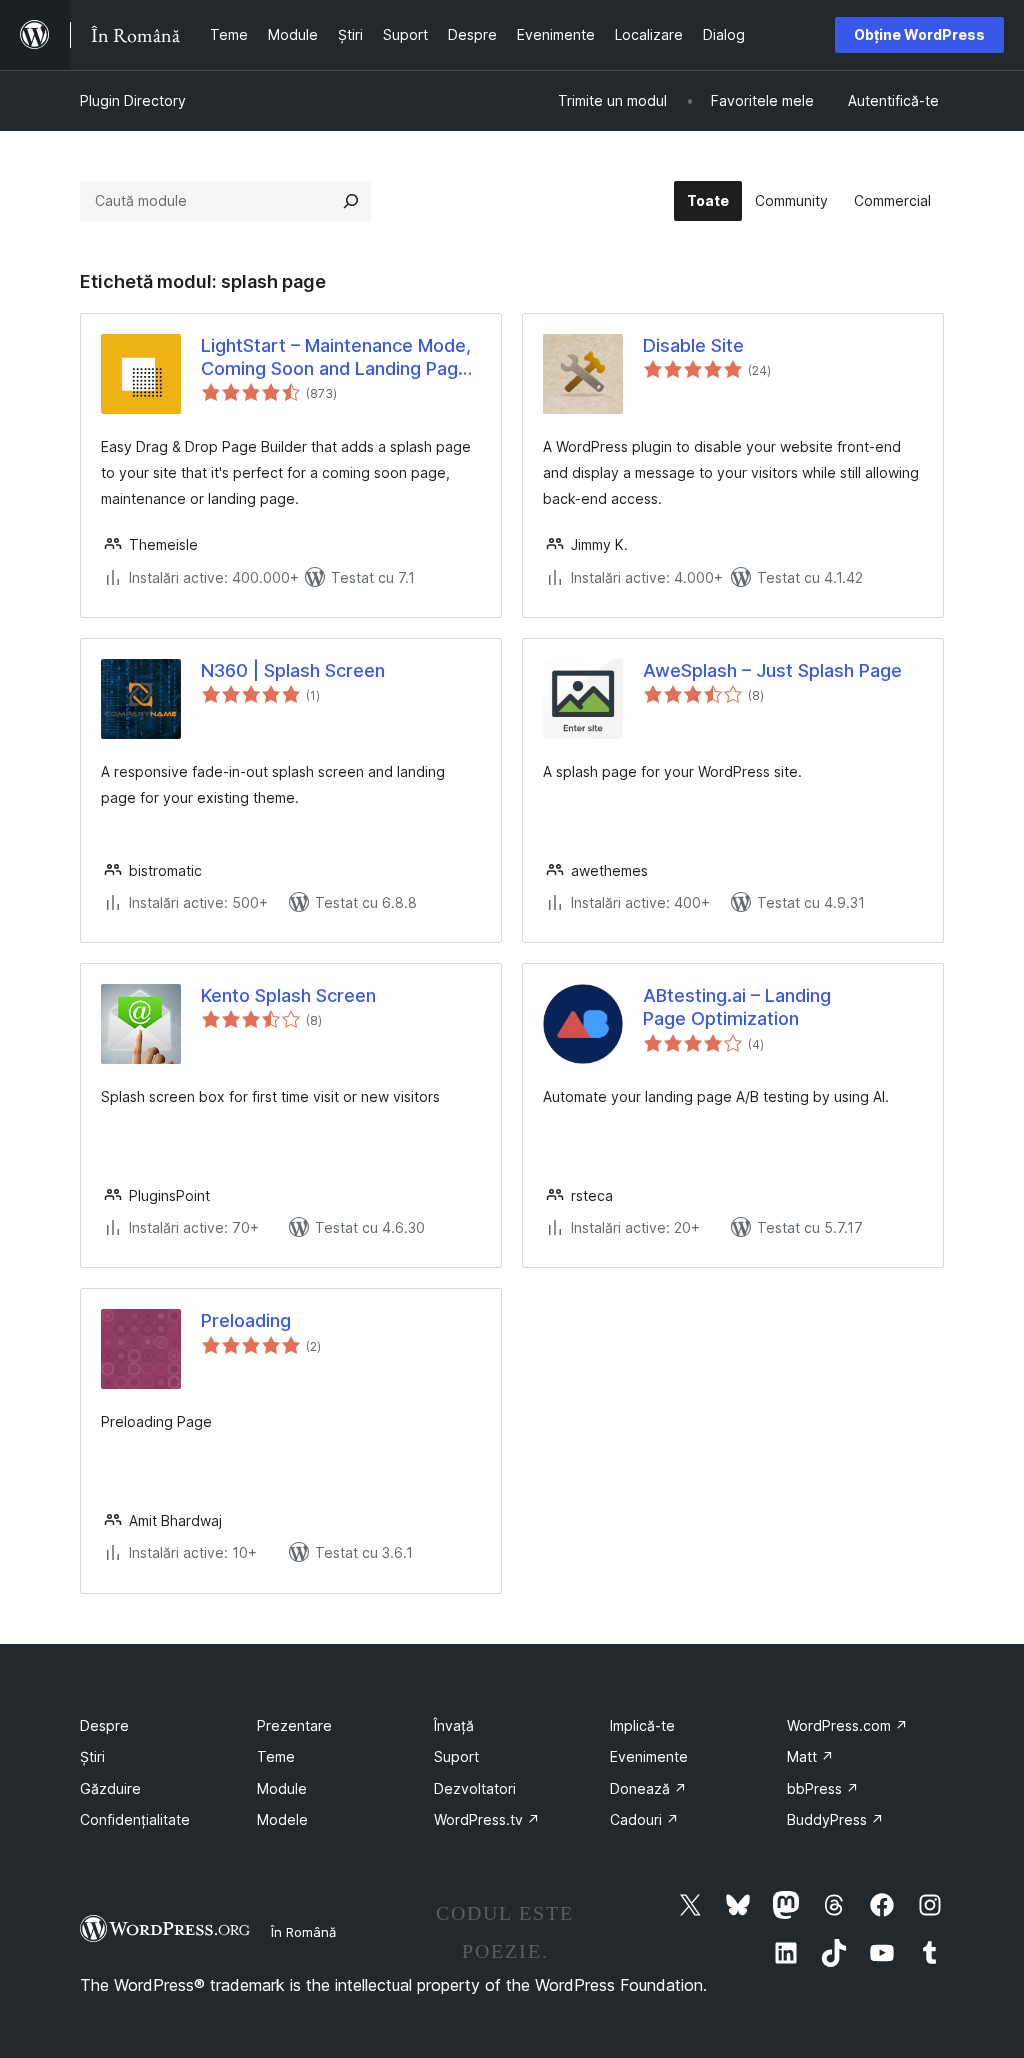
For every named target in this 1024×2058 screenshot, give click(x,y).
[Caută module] (351, 201)
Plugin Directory (133, 100)
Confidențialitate (135, 1819)
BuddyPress (835, 1819)
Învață (454, 1725)
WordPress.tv (487, 1819)
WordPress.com (847, 1725)
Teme (276, 1756)
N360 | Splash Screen (293, 670)
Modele (282, 1819)
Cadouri (644, 1819)
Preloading (246, 1320)
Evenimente (649, 1756)
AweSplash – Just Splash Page (772, 670)
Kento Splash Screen (288, 995)
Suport (456, 1756)
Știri (92, 1756)
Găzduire (110, 1788)
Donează (648, 1788)
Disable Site (693, 345)
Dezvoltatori (475, 1788)
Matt (810, 1756)
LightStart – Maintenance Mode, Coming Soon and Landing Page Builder (336, 358)
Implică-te (642, 1725)
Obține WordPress (919, 34)
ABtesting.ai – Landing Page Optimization (737, 1007)
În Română (303, 1932)
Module (282, 1788)
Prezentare (294, 1725)
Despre (104, 1725)
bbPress (823, 1788)
